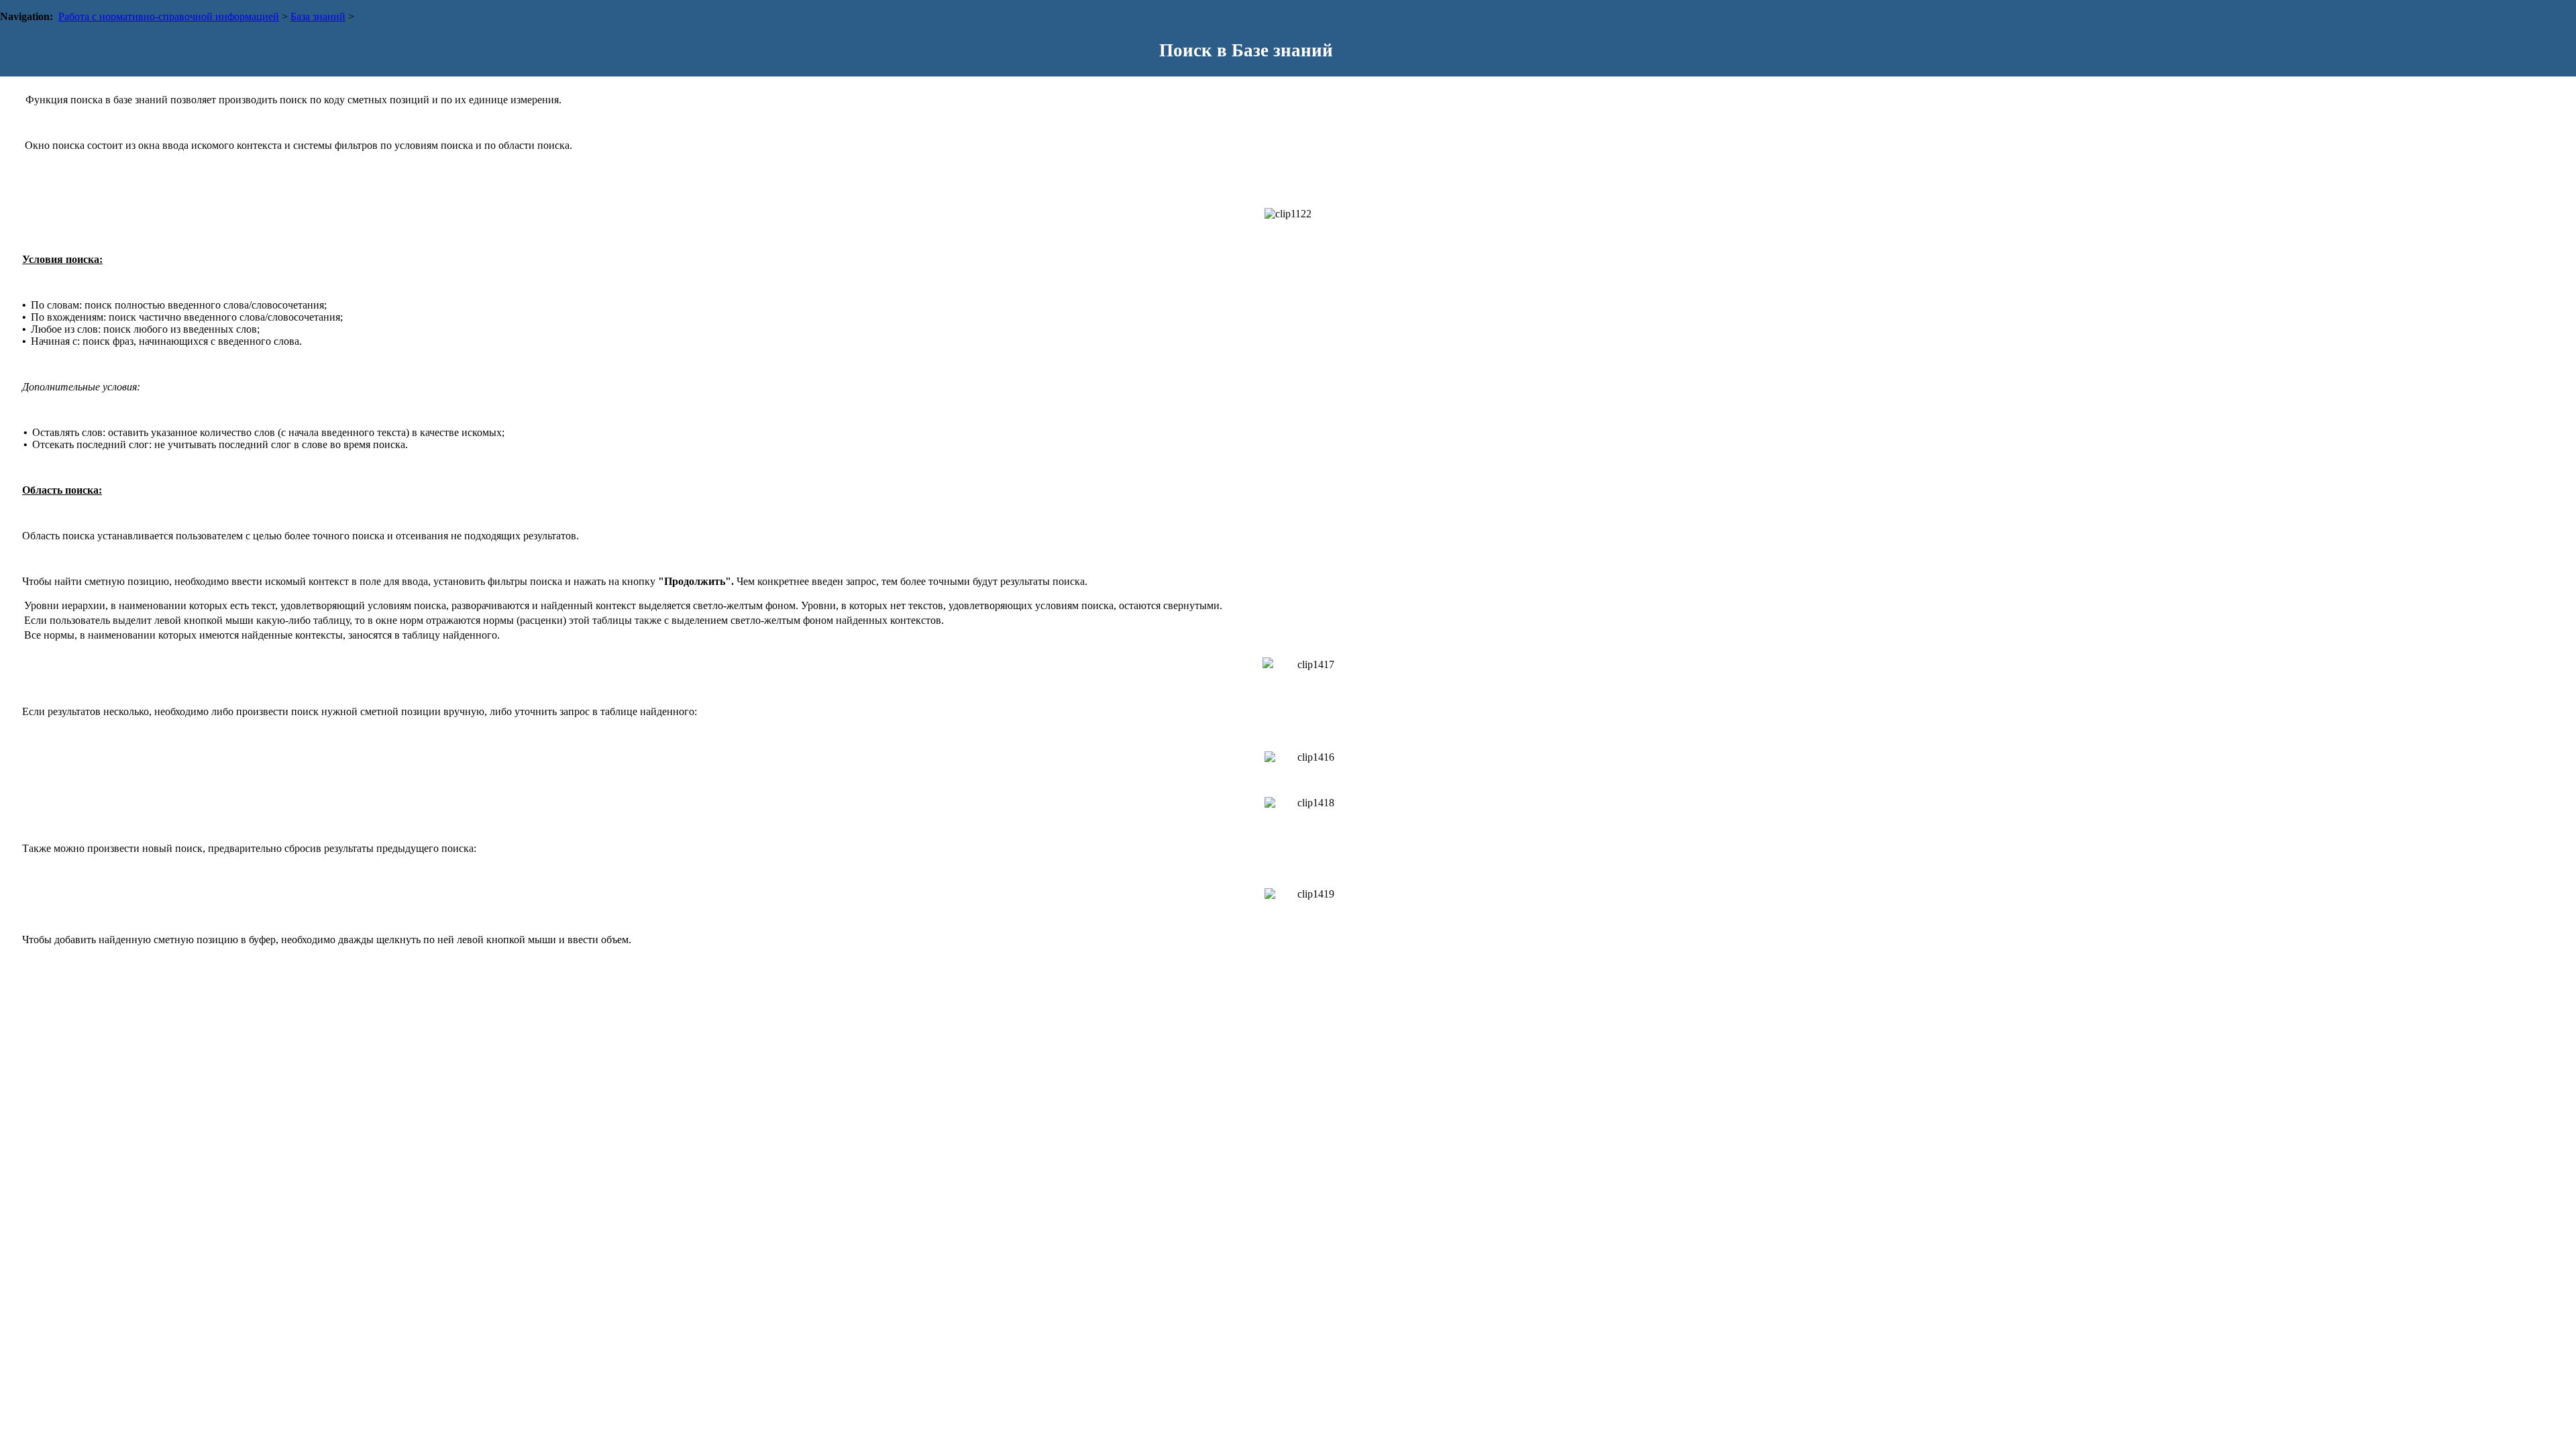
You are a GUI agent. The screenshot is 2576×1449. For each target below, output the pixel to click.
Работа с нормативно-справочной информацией (169, 16)
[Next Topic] (2567, 41)
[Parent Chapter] (2545, 41)
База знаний (318, 16)
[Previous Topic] (2524, 41)
